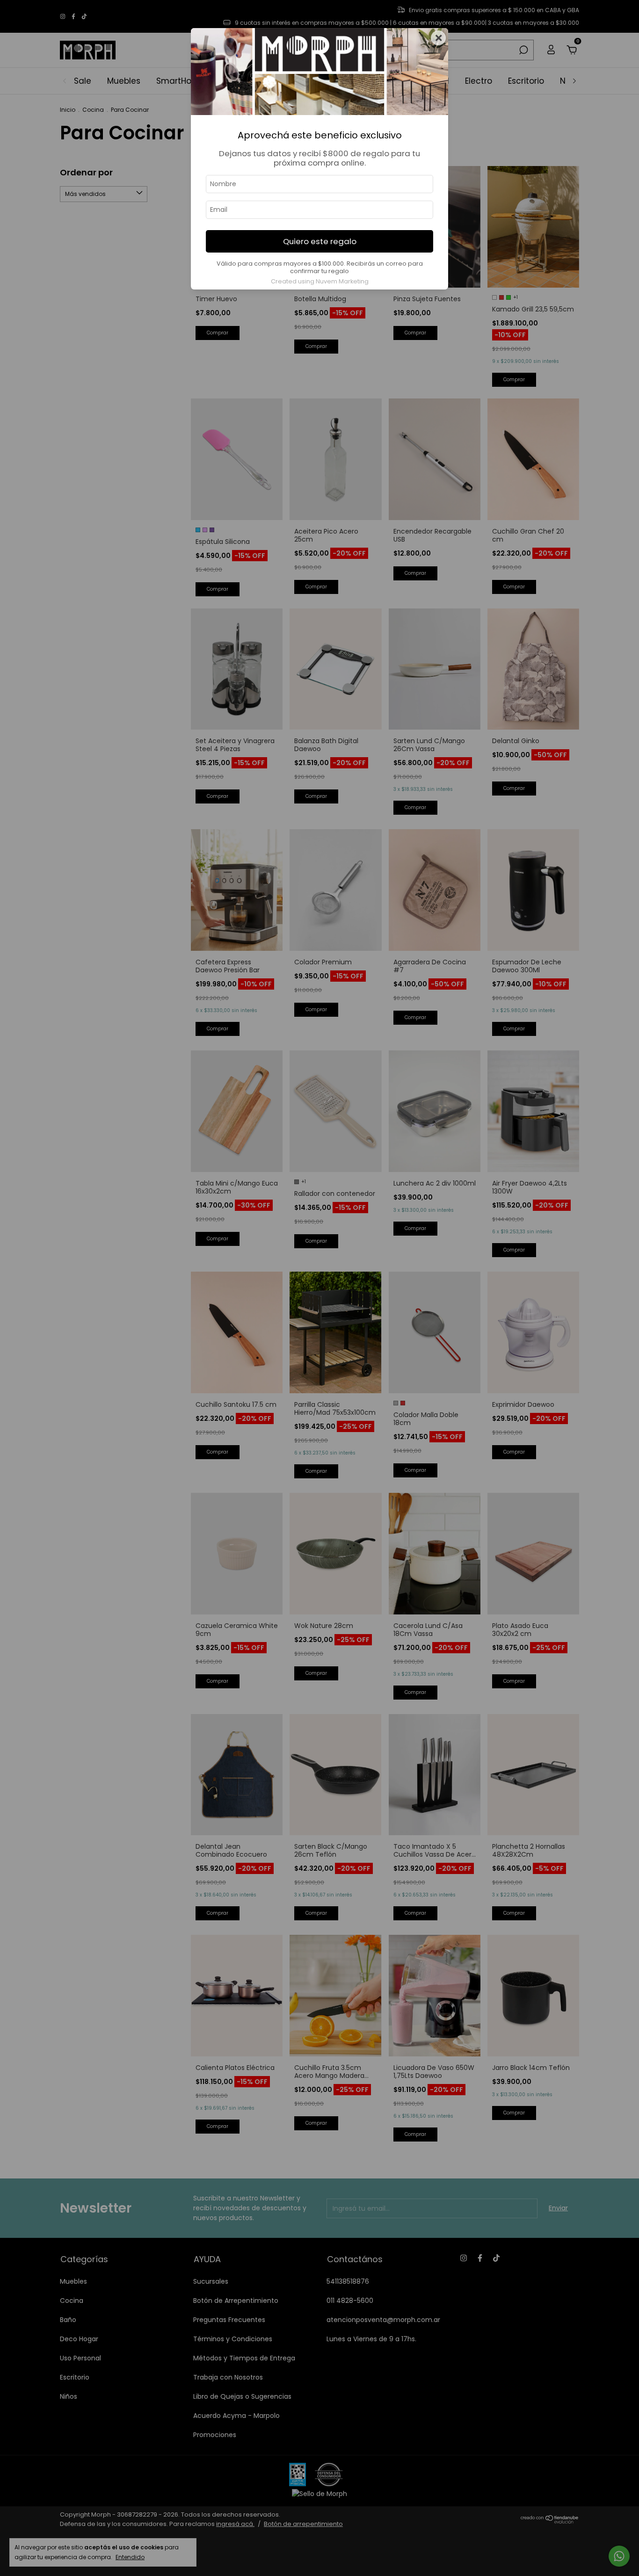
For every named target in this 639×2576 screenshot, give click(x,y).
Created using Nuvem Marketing (320, 281)
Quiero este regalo (320, 241)
